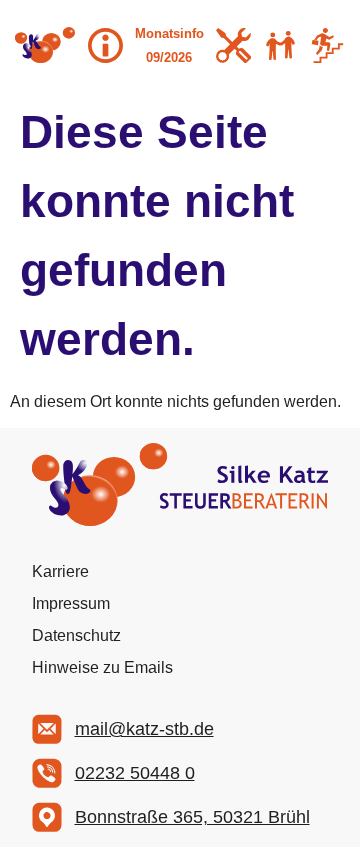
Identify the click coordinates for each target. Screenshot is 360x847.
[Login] (233, 45)
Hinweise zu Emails (102, 667)
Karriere (60, 571)
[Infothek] (105, 45)
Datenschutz (76, 635)
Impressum (71, 603)
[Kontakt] (280, 45)
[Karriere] (327, 45)
